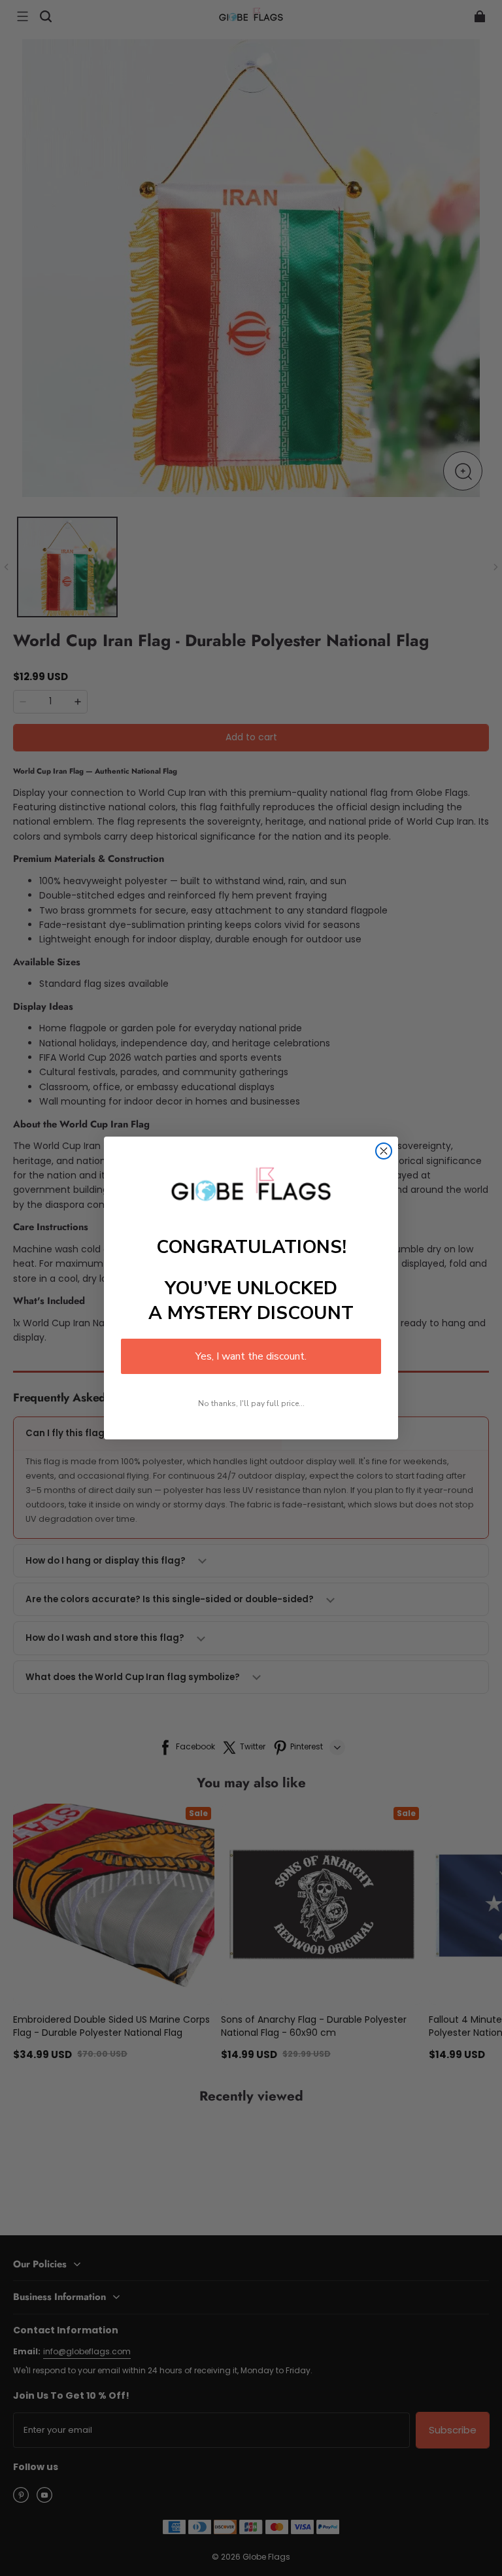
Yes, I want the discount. (251, 1356)
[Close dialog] (384, 1151)
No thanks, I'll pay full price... (251, 1403)
